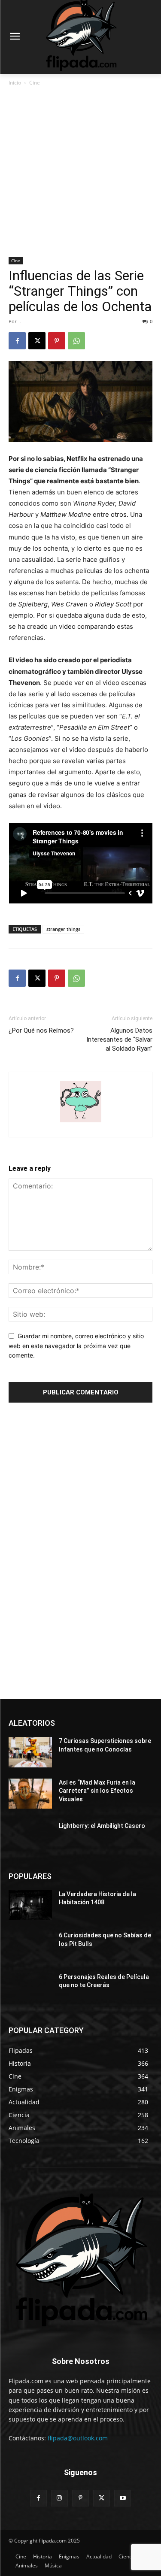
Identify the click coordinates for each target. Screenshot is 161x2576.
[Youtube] (123, 2498)
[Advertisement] (80, 172)
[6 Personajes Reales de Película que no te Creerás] (30, 1988)
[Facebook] (17, 341)
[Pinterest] (57, 341)
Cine (35, 83)
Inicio (15, 83)
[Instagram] (59, 2498)
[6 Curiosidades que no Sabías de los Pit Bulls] (30, 1946)
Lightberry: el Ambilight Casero (102, 1826)
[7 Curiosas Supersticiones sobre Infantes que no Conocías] (30, 1752)
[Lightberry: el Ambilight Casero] (30, 1837)
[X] (37, 341)
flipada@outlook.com (78, 2438)
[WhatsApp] (76, 341)
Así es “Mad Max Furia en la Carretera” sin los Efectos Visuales (97, 1791)
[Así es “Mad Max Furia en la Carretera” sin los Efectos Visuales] (30, 1794)
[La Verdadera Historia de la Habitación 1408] (30, 1905)
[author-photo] (81, 1122)
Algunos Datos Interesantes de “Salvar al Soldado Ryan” (119, 1039)
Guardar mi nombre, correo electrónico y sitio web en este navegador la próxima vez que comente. (76, 1346)
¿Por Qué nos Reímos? (41, 1030)
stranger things (63, 929)
